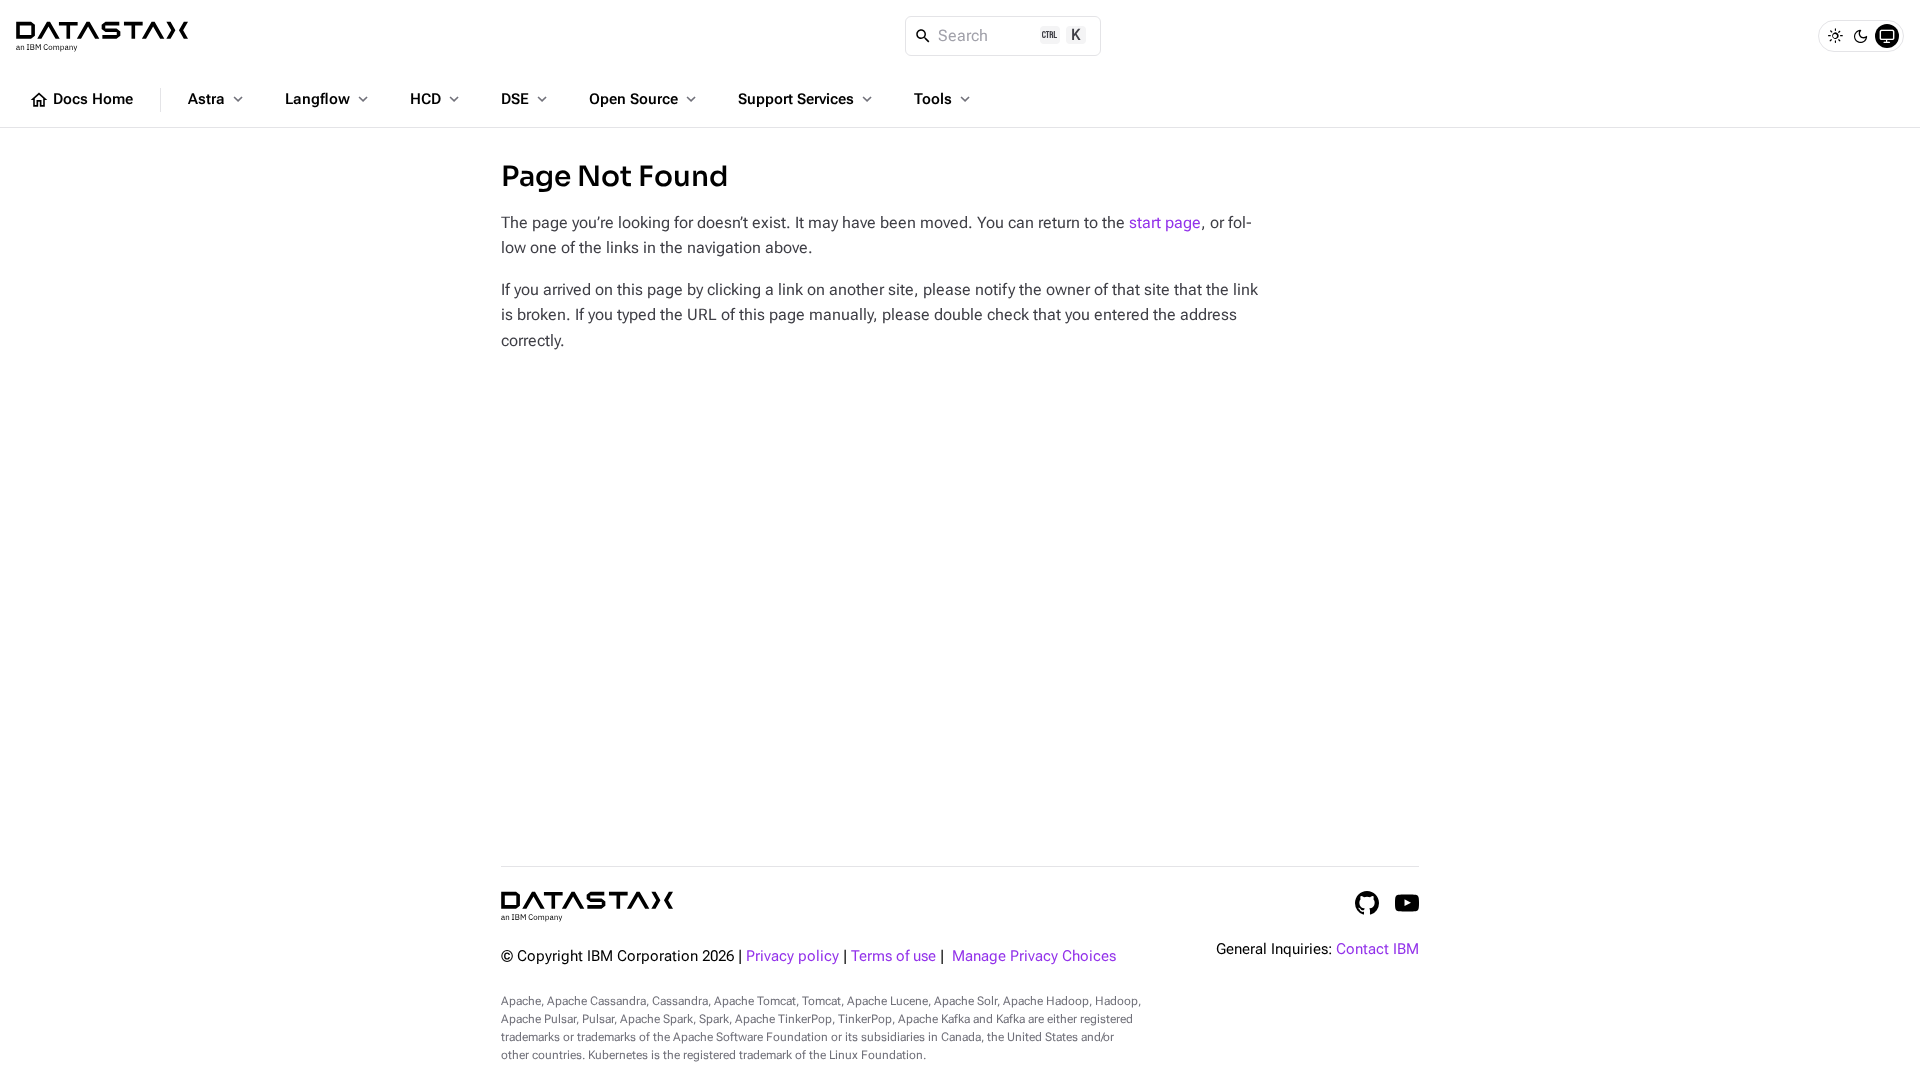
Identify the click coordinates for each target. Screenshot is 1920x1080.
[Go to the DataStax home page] (587, 906)
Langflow (328, 99)
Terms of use (893, 956)
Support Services (807, 99)
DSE (526, 99)
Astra (217, 99)
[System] (1887, 36)
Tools (944, 99)
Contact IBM (1377, 949)
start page (1165, 222)
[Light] (1835, 36)
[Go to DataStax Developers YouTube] (1407, 903)
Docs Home (81, 100)
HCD (436, 99)
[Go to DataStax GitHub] (1367, 903)
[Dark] (1861, 36)
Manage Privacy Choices (1034, 956)
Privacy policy (792, 956)
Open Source (644, 99)
